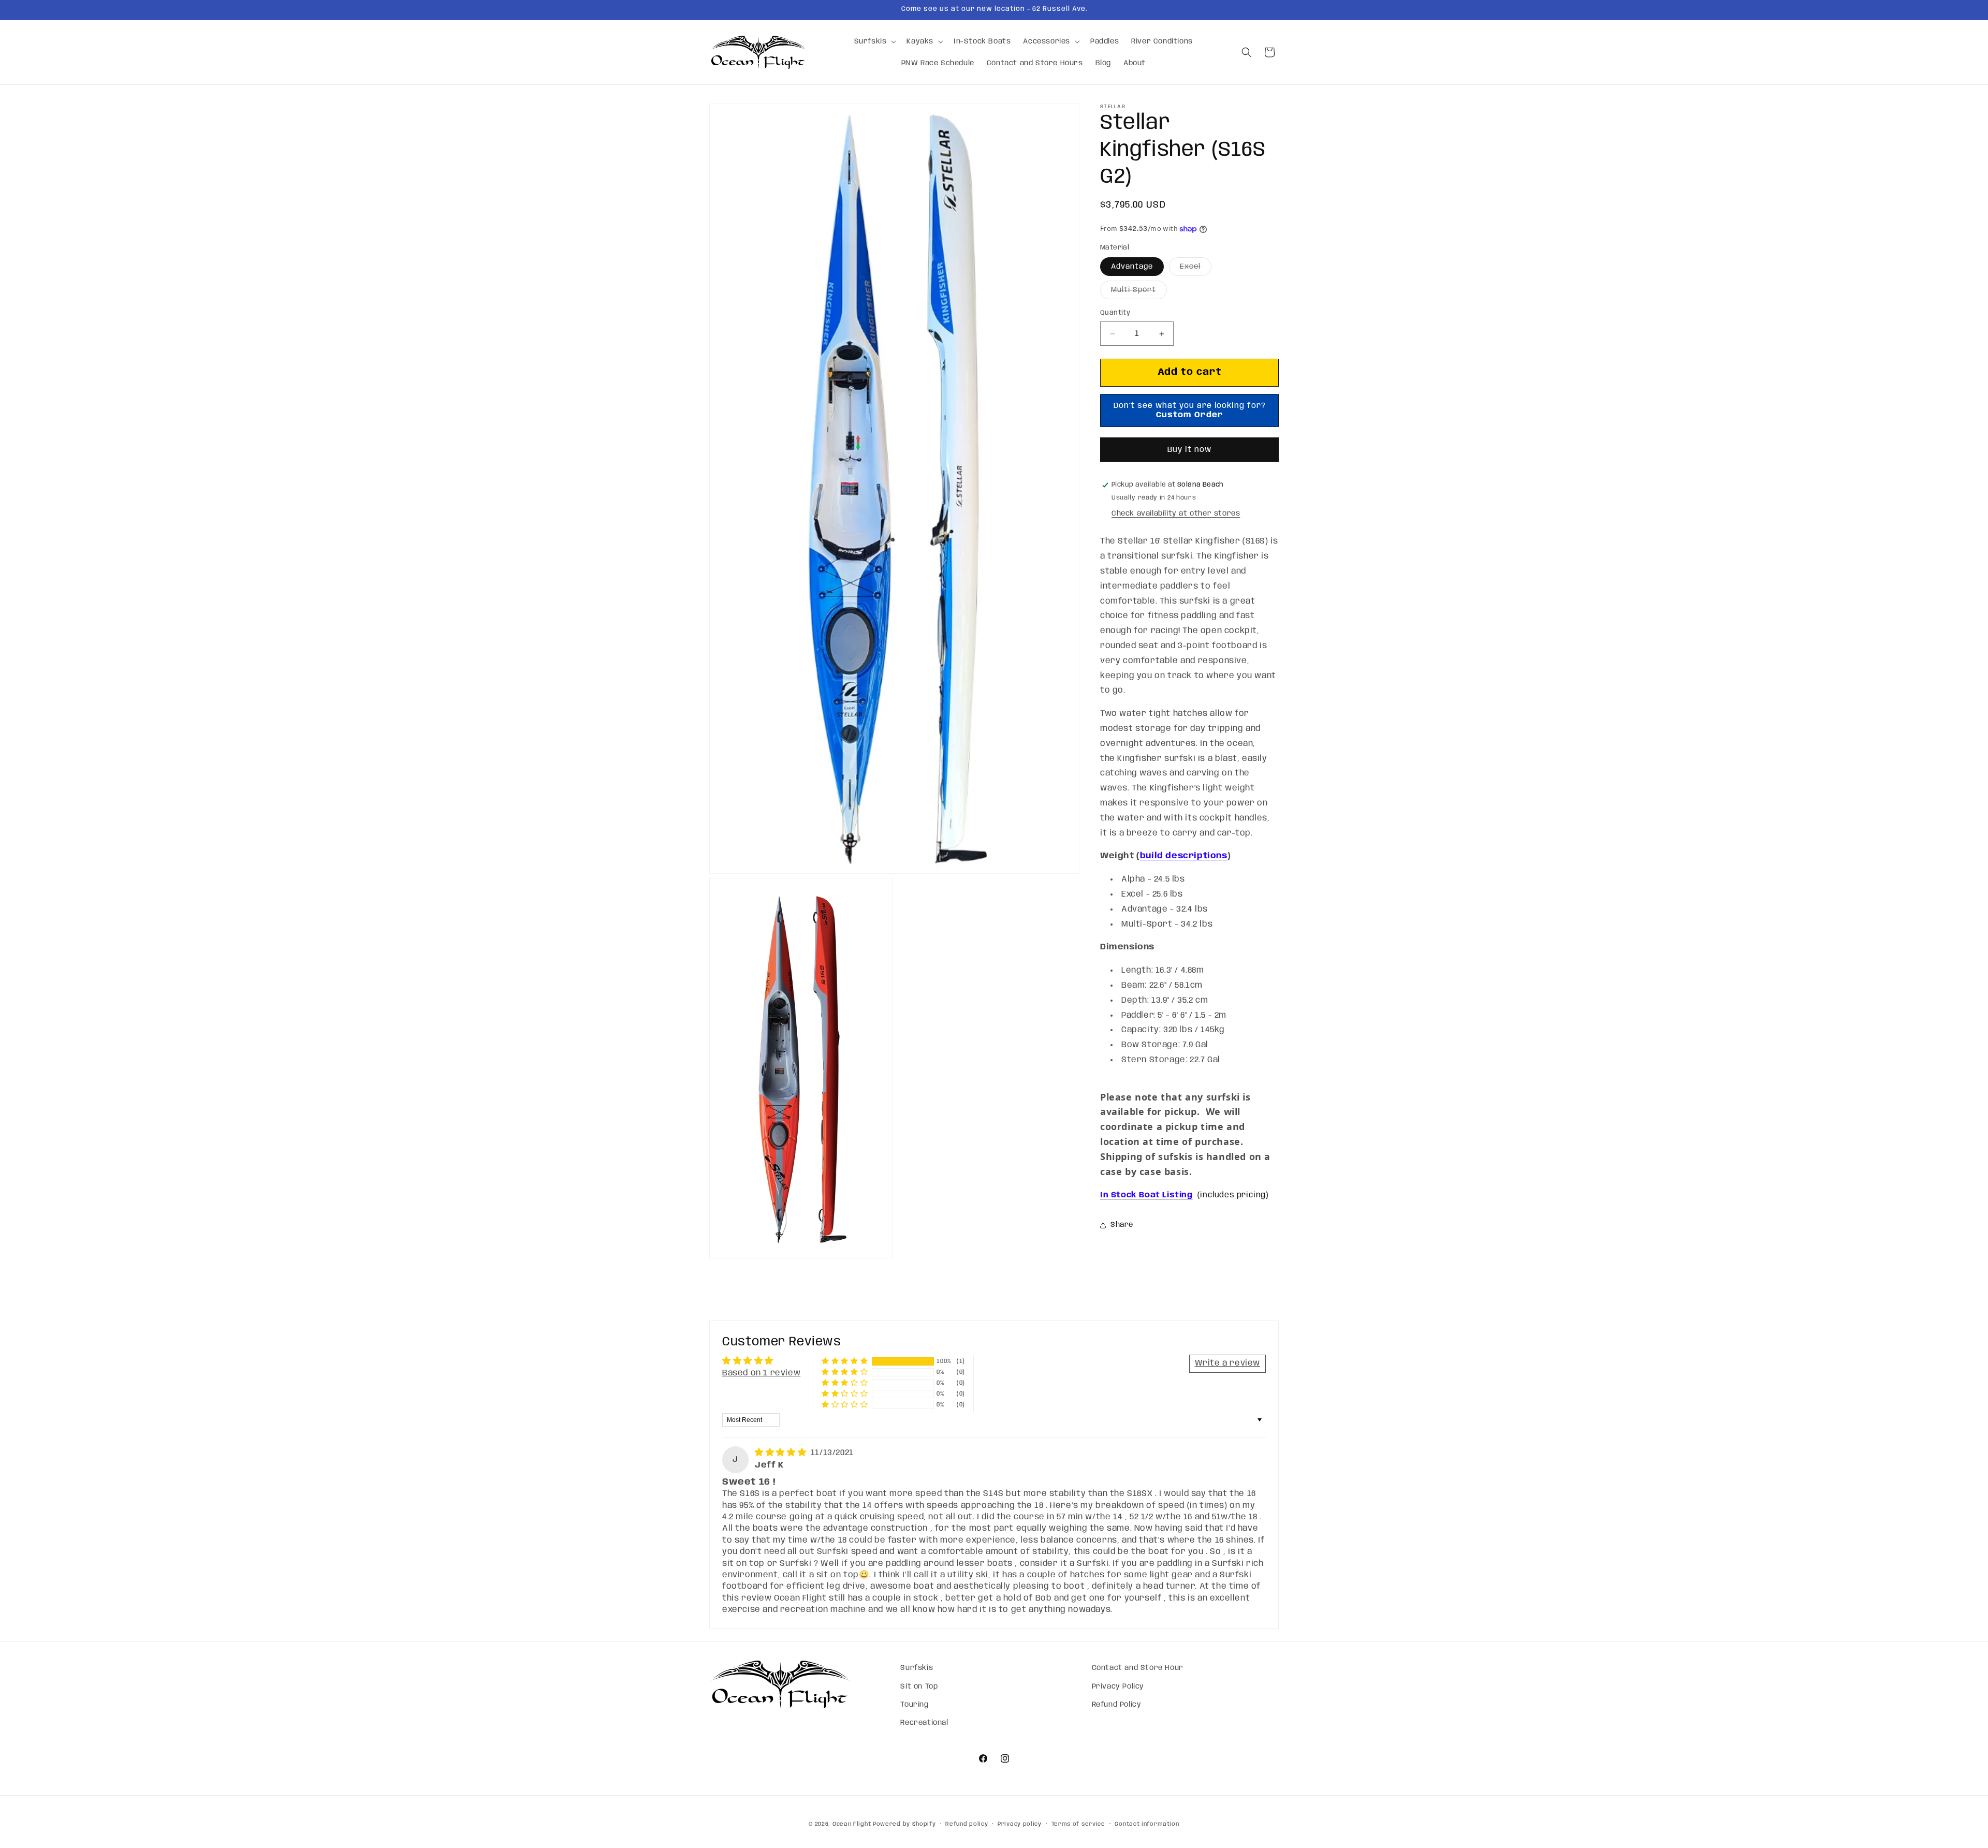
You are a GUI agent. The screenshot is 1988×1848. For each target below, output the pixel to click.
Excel (1196, 270)
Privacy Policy (1118, 1686)
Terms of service (1078, 1824)
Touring (914, 1704)
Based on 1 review (761, 1373)
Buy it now (1189, 450)
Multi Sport (1139, 293)
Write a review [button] (1227, 1363)
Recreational (924, 1722)
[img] (782, 1453)
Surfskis (917, 1668)
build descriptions (1184, 856)
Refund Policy (1117, 1704)
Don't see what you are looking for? (1190, 410)
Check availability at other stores (1176, 514)
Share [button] (1122, 1225)
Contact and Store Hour (1138, 1668)
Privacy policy (1020, 1824)
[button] (874, 41)
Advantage (1132, 267)
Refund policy (967, 1824)
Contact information (1147, 1824)
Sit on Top (919, 1686)
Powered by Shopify (904, 1824)
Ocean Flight (852, 1824)
